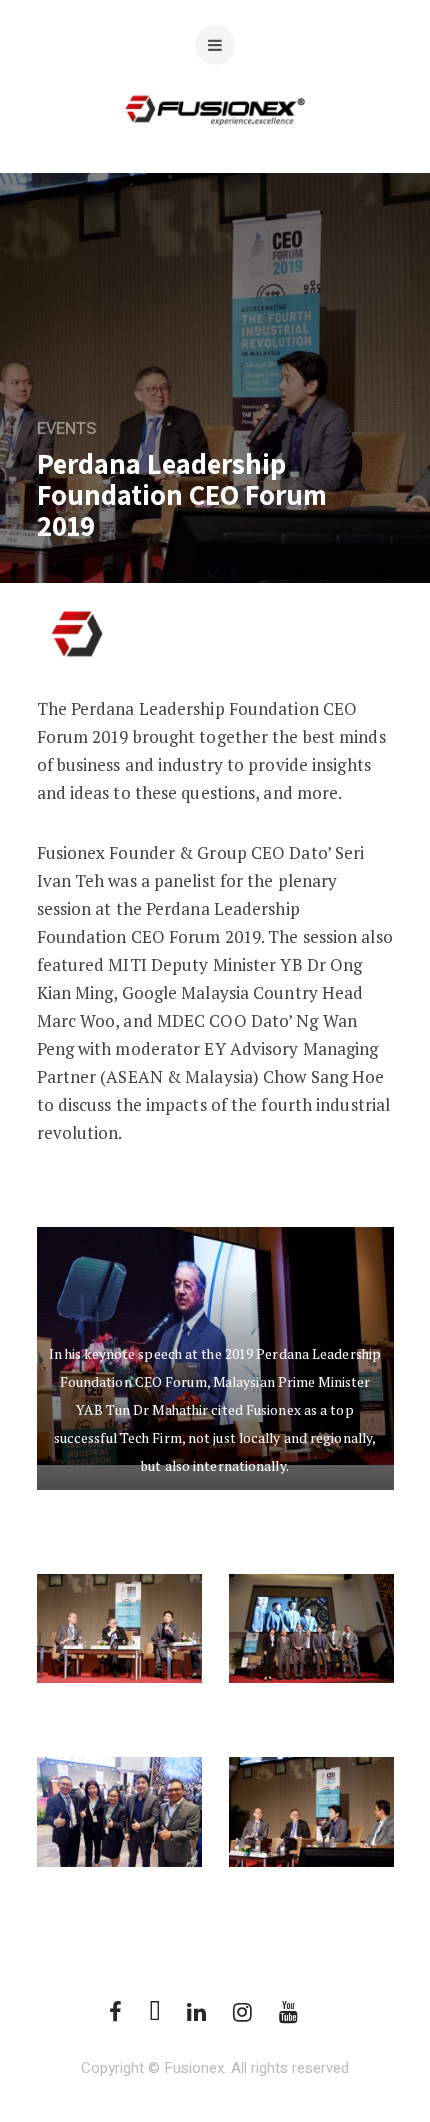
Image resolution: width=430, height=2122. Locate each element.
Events (66, 429)
